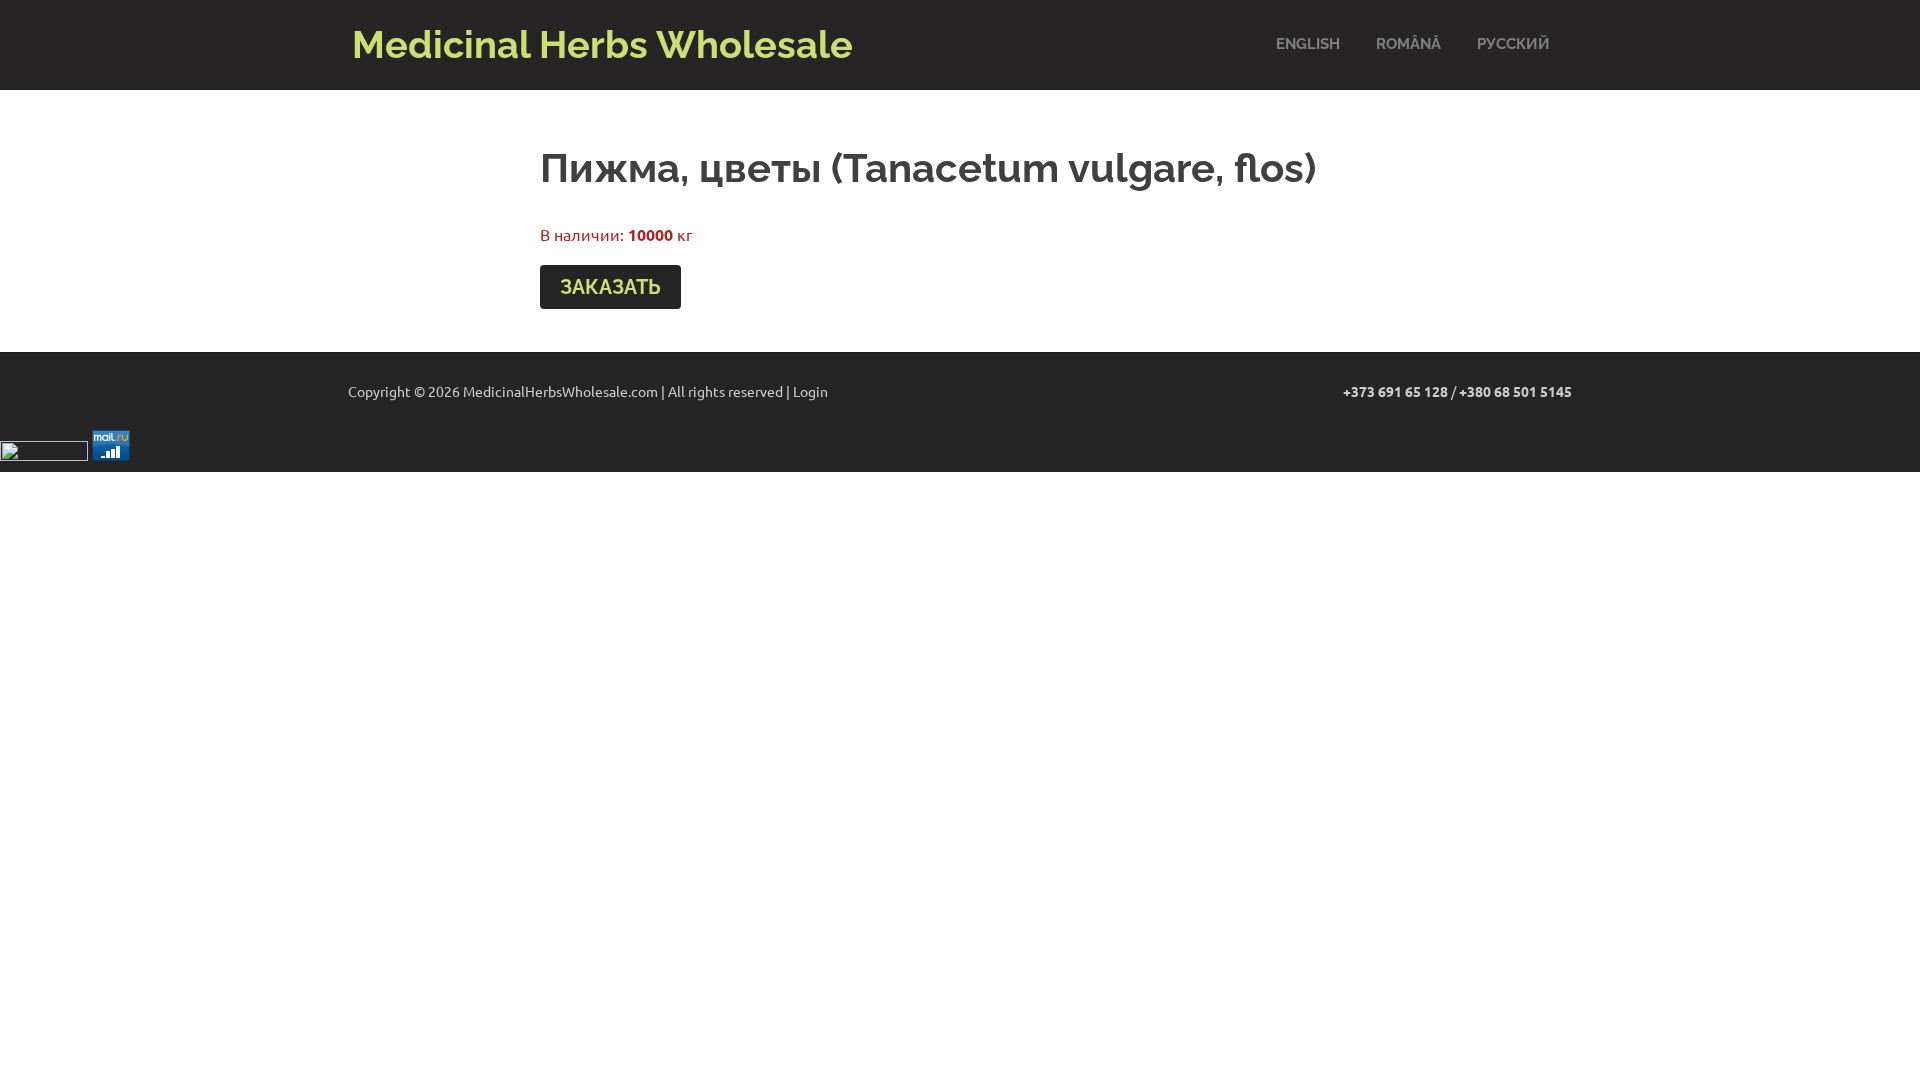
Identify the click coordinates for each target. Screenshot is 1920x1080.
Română (1408, 44)
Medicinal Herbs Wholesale (602, 44)
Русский (1513, 44)
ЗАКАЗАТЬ (610, 287)
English (1308, 44)
